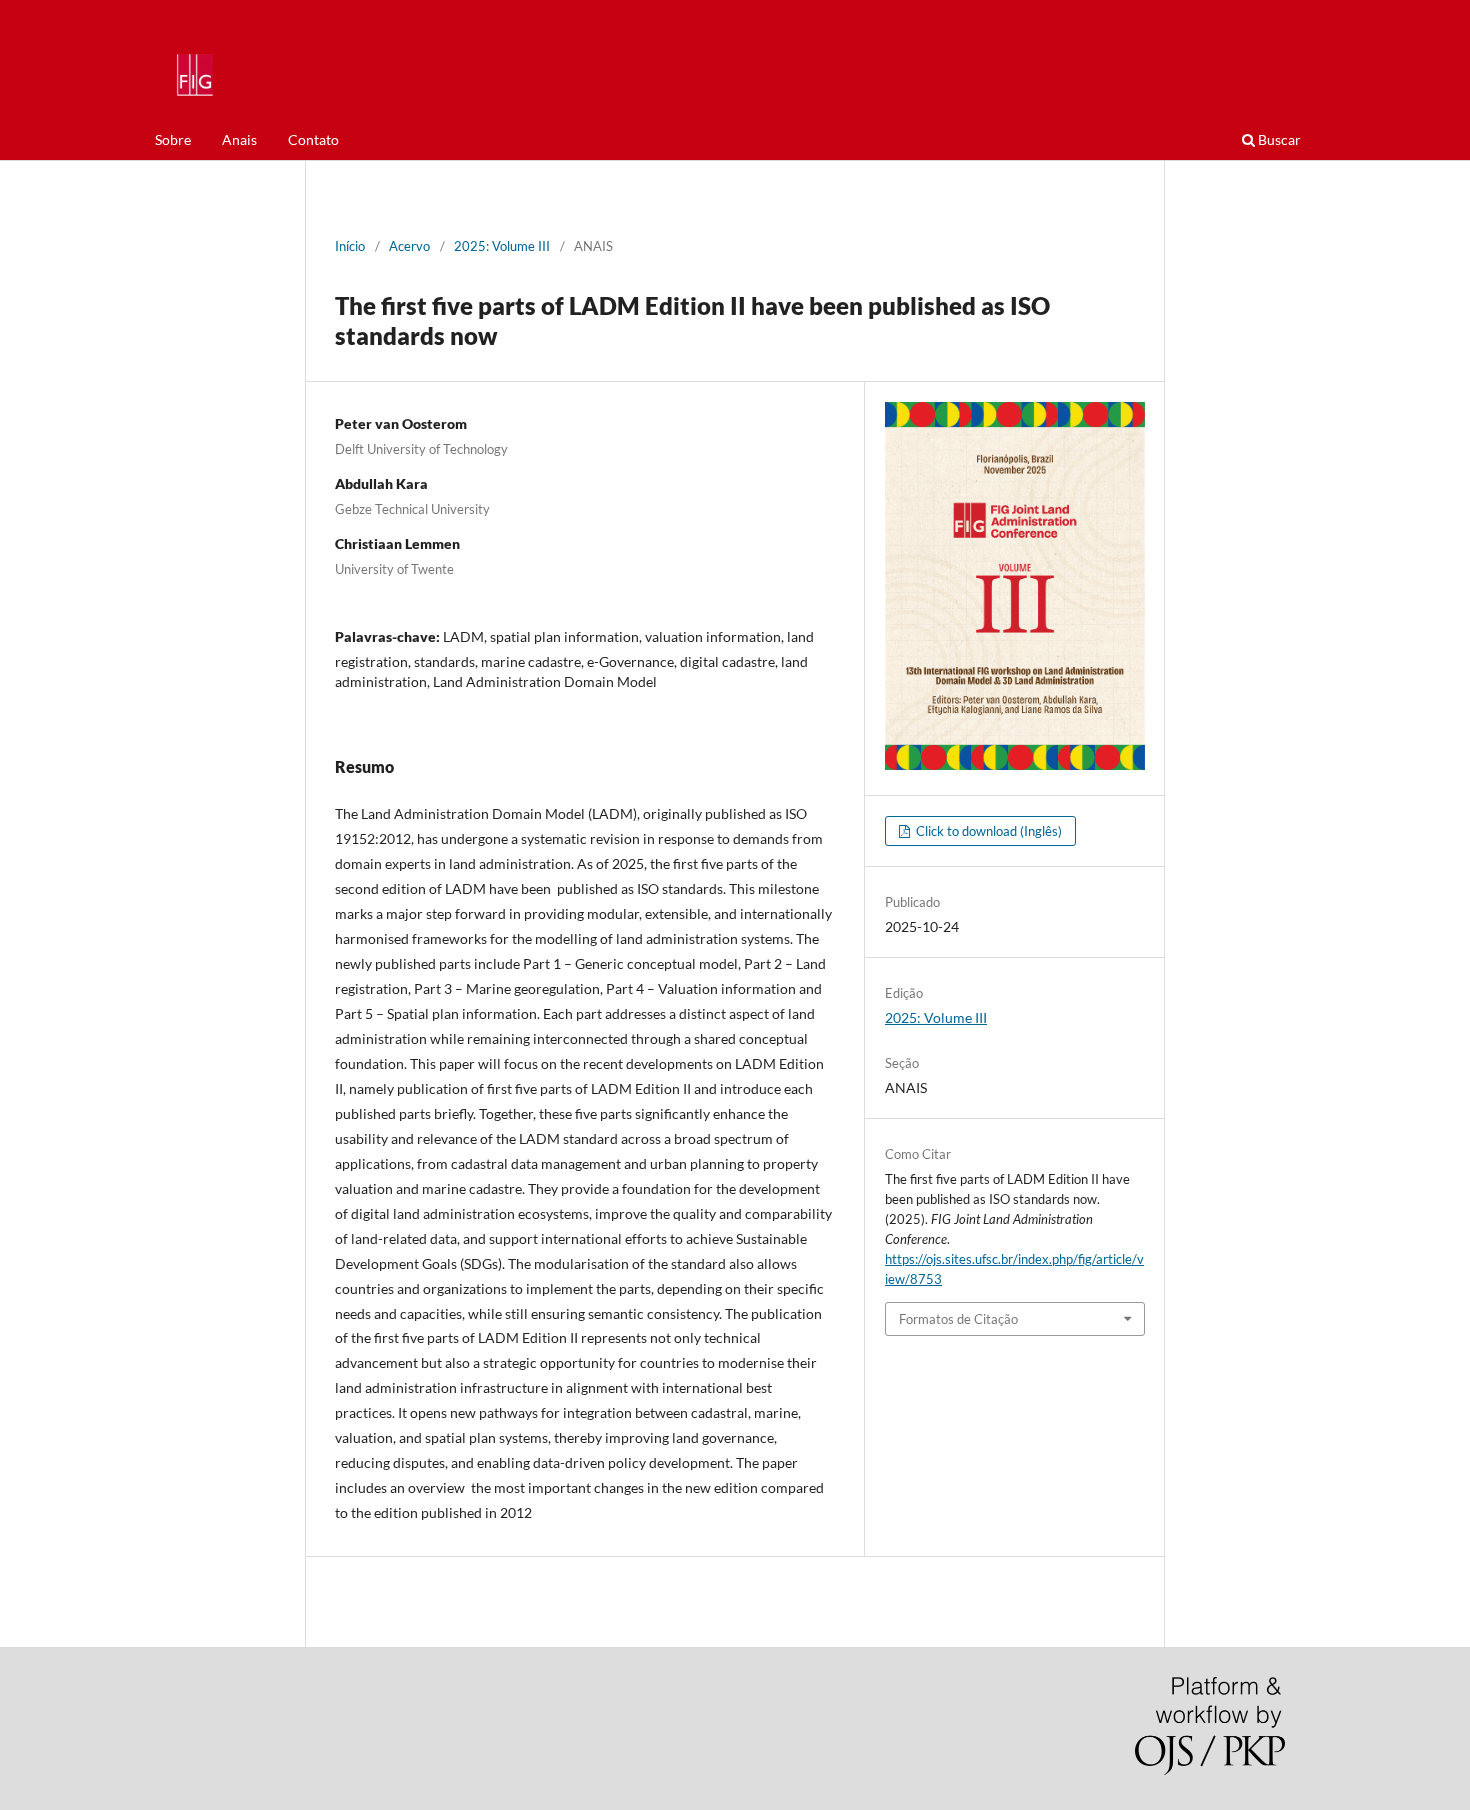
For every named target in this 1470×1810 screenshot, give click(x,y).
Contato (313, 139)
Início (350, 246)
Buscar (1278, 139)
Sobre (173, 139)
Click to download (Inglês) (987, 831)
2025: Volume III (502, 246)
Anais (239, 139)
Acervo (409, 246)
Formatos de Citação (958, 1319)
